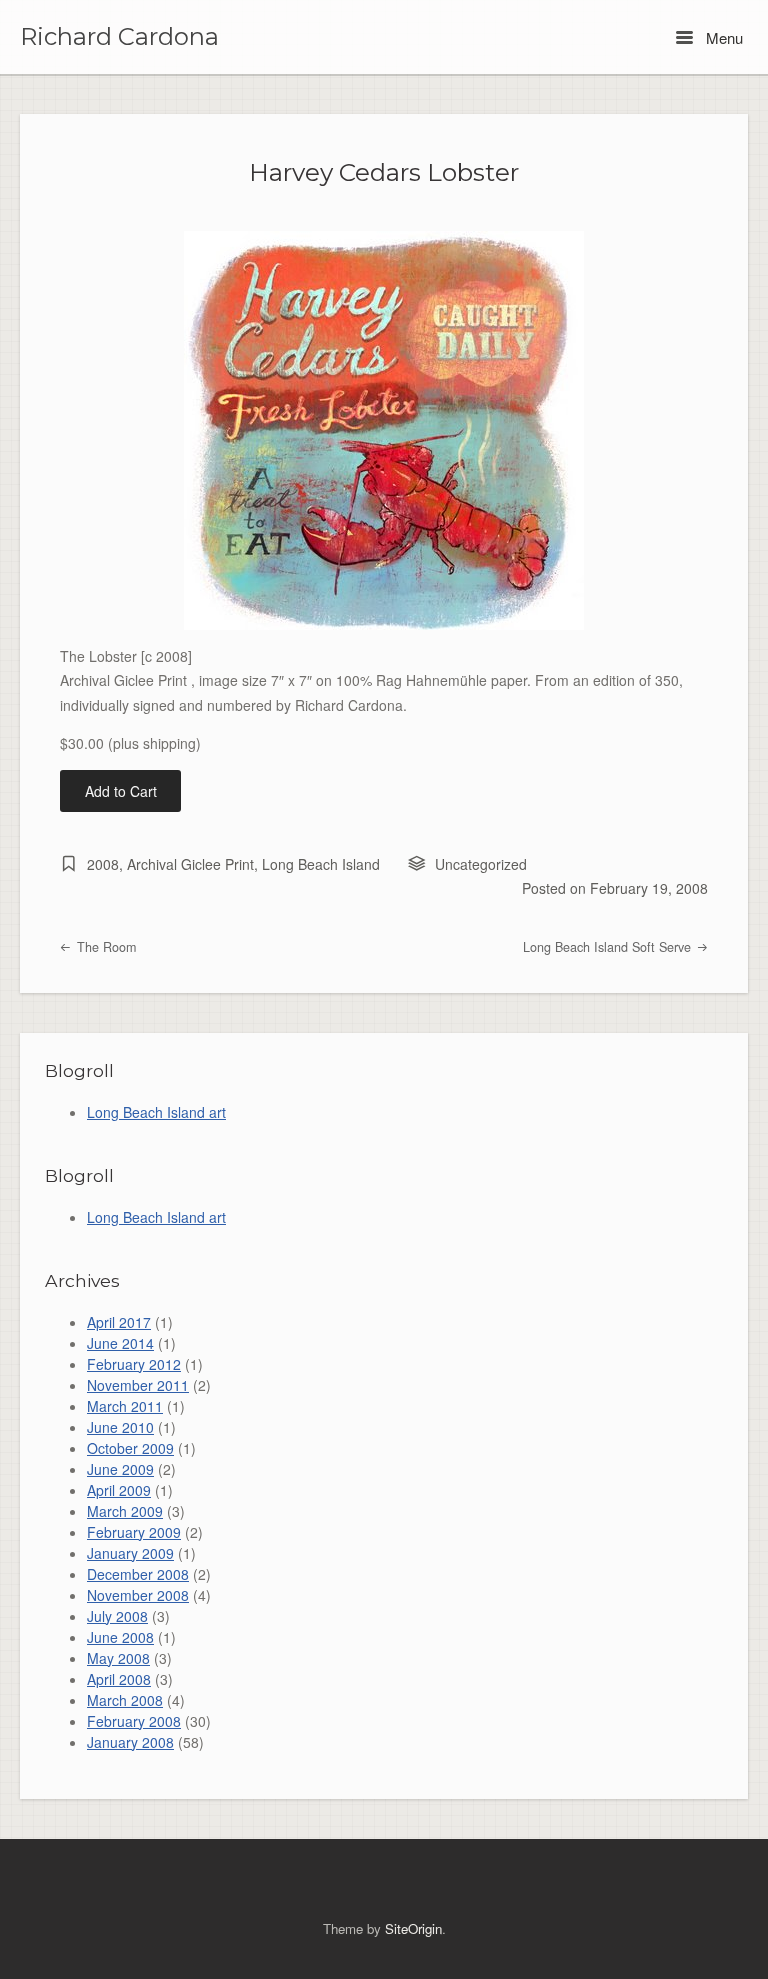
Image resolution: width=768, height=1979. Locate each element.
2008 (103, 864)
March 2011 (125, 1406)
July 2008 (117, 1616)
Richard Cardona (119, 37)
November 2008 (138, 1595)
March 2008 (125, 1700)
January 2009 (130, 1553)
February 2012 (134, 1364)
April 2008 (119, 1679)
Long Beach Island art (156, 1112)
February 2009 (134, 1532)
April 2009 (119, 1490)
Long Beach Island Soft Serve (609, 947)
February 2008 (134, 1721)
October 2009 (130, 1448)
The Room (104, 947)
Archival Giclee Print (190, 864)
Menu (722, 37)
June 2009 (120, 1469)
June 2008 (120, 1637)
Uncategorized (481, 864)
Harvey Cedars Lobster (384, 172)
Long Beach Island (321, 864)
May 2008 (118, 1658)
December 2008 (138, 1574)
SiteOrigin (413, 1928)
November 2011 (138, 1385)
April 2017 (119, 1322)
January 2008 (130, 1742)
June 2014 (120, 1343)
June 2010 (120, 1427)
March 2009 (125, 1511)
